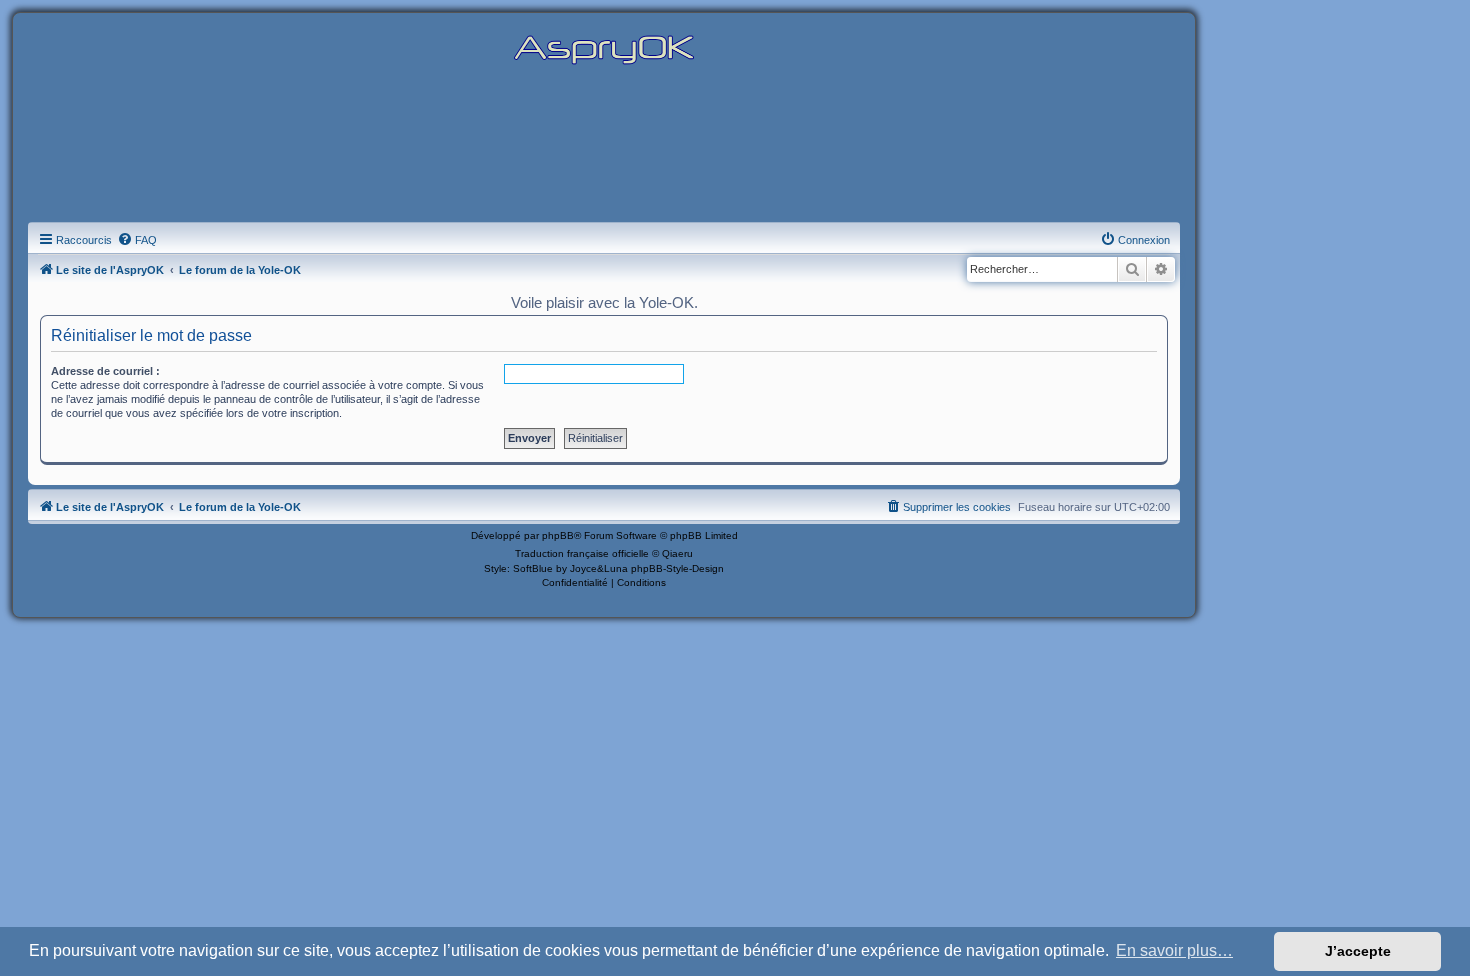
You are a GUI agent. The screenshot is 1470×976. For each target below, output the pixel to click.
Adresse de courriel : (105, 371)
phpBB (558, 535)
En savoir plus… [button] (1174, 950)
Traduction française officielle (582, 553)
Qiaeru (677, 553)
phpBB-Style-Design (677, 568)
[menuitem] (137, 240)
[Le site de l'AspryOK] (604, 48)
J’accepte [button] (1358, 951)
